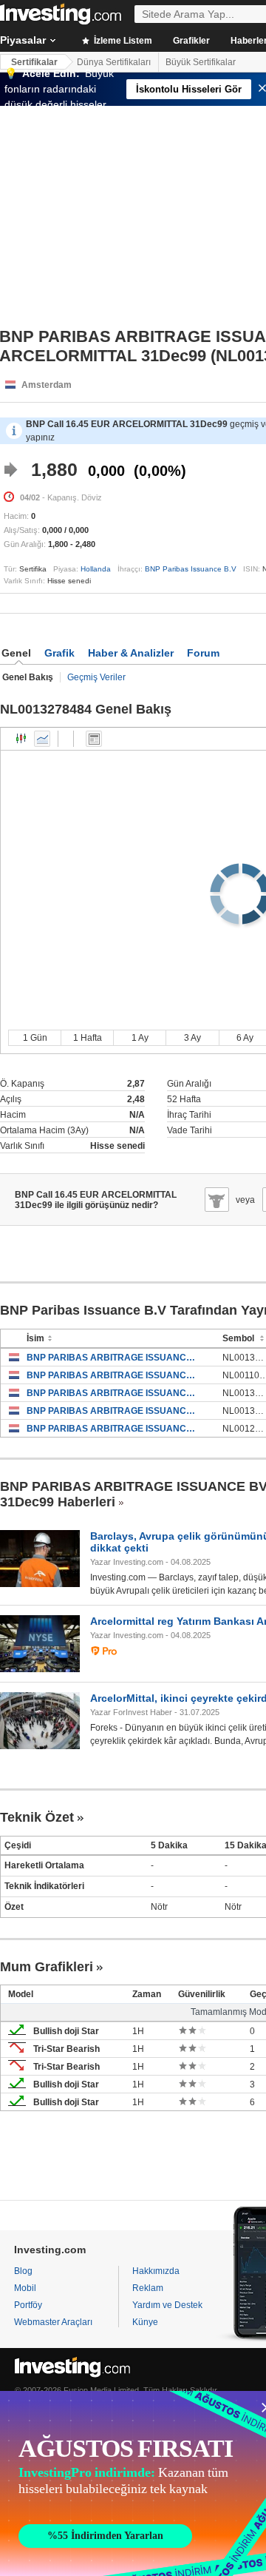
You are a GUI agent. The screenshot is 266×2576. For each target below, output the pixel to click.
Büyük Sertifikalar (201, 62)
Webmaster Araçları (53, 2322)
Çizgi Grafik (42, 739)
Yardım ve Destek (167, 2305)
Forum (203, 653)
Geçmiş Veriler (96, 677)
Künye (145, 2322)
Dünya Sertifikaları (114, 62)
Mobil (25, 2288)
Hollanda (96, 569)
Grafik (59, 653)
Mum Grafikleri (47, 1967)
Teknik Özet (37, 1817)
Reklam (148, 2288)
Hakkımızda (156, 2271)
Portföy (28, 2305)
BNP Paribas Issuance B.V (191, 569)
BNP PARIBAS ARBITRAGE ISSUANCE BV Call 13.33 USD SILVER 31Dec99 (113, 1358)
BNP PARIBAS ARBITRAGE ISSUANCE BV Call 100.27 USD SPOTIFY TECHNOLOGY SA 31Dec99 (113, 1393)
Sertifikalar (34, 62)
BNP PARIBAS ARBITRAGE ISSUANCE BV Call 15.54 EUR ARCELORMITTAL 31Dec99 (113, 1411)
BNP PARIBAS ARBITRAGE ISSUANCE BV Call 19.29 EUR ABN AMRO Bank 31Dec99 (113, 1429)
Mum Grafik (21, 739)
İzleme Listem (122, 41)
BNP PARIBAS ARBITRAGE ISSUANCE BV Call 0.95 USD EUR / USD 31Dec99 (113, 1375)
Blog (23, 2271)
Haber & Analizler (131, 653)
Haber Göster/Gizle (94, 739)
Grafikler (191, 41)
